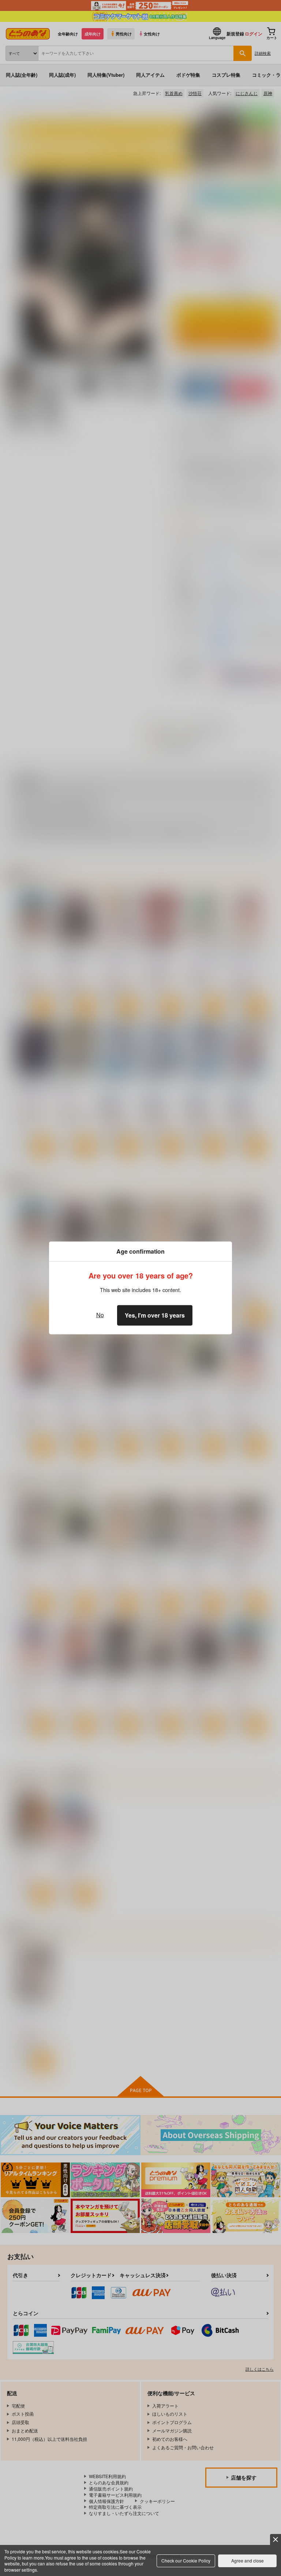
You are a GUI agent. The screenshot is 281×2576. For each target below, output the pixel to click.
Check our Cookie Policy (186, 2560)
